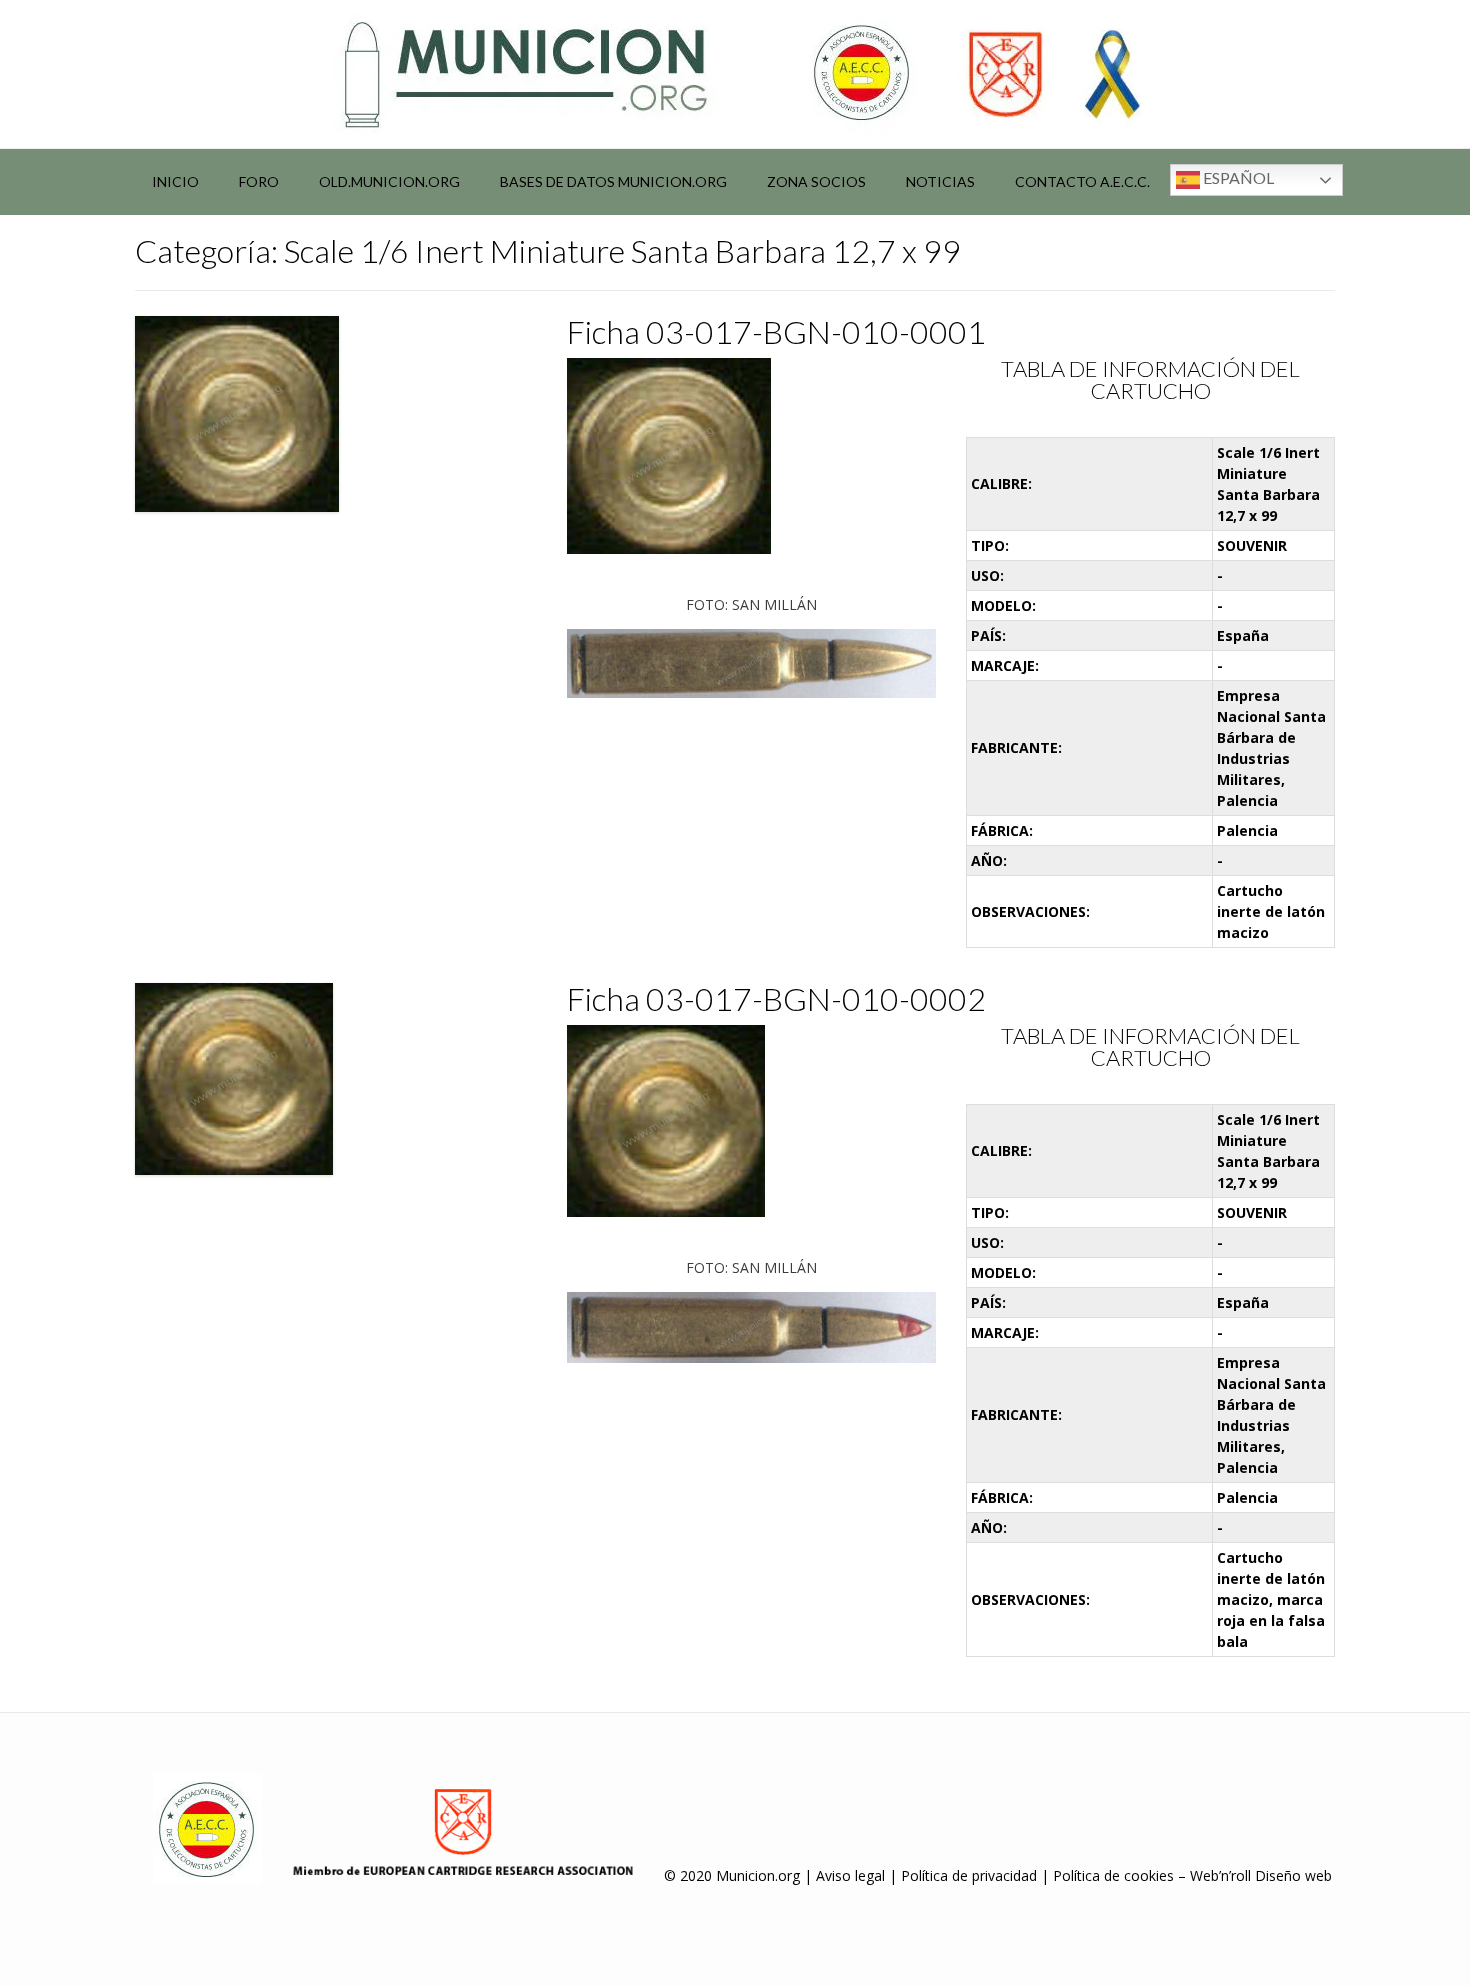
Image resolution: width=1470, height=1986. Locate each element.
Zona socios (816, 181)
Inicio (175, 181)
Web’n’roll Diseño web (1261, 1875)
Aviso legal (850, 1875)
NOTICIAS (940, 181)
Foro (259, 181)
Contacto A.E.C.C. (1082, 181)
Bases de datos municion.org (613, 181)
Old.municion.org (389, 181)
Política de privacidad (969, 1875)
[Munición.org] (735, 74)
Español (1237, 177)
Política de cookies (1113, 1875)
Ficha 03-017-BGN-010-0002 (776, 998)
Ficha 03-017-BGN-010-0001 (776, 331)
